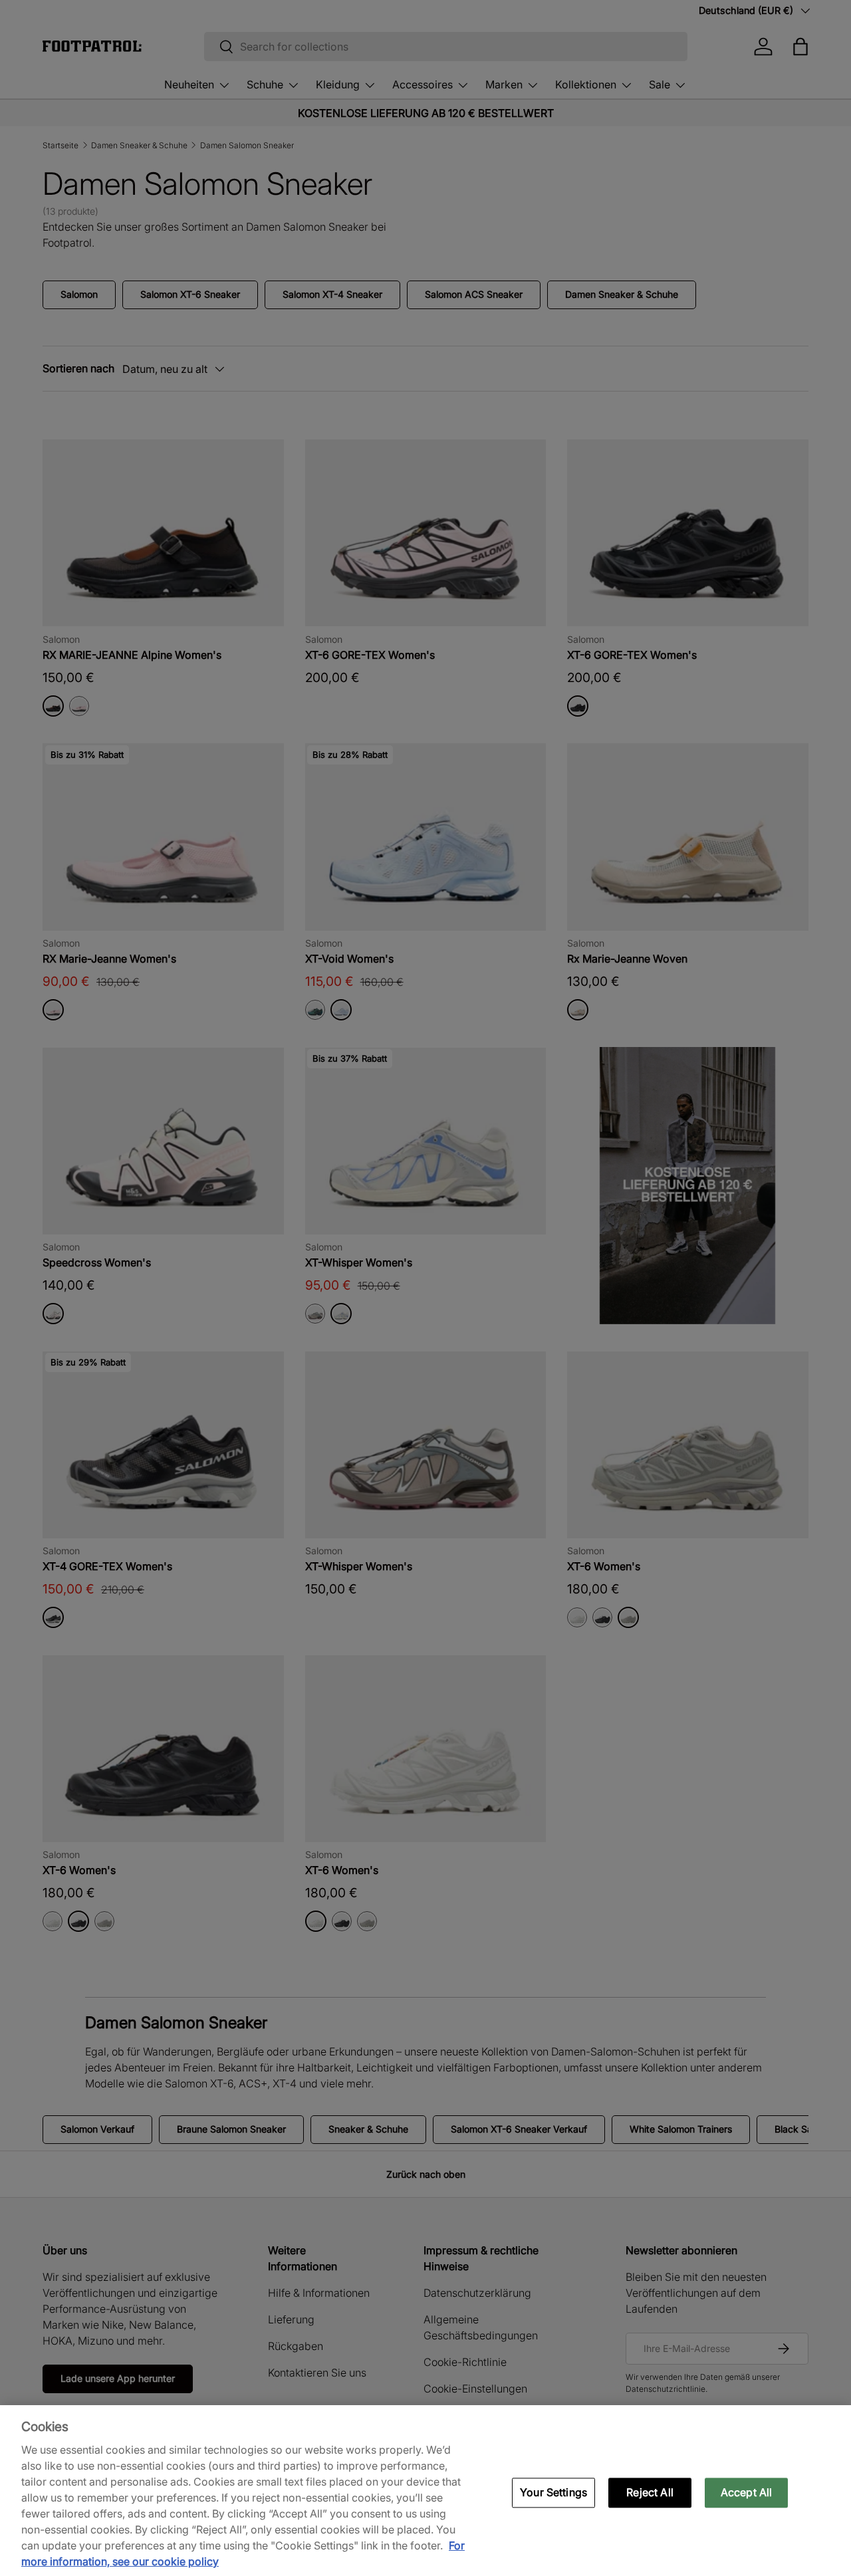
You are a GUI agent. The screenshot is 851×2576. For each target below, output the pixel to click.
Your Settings (553, 2492)
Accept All (747, 2492)
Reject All (650, 2492)
